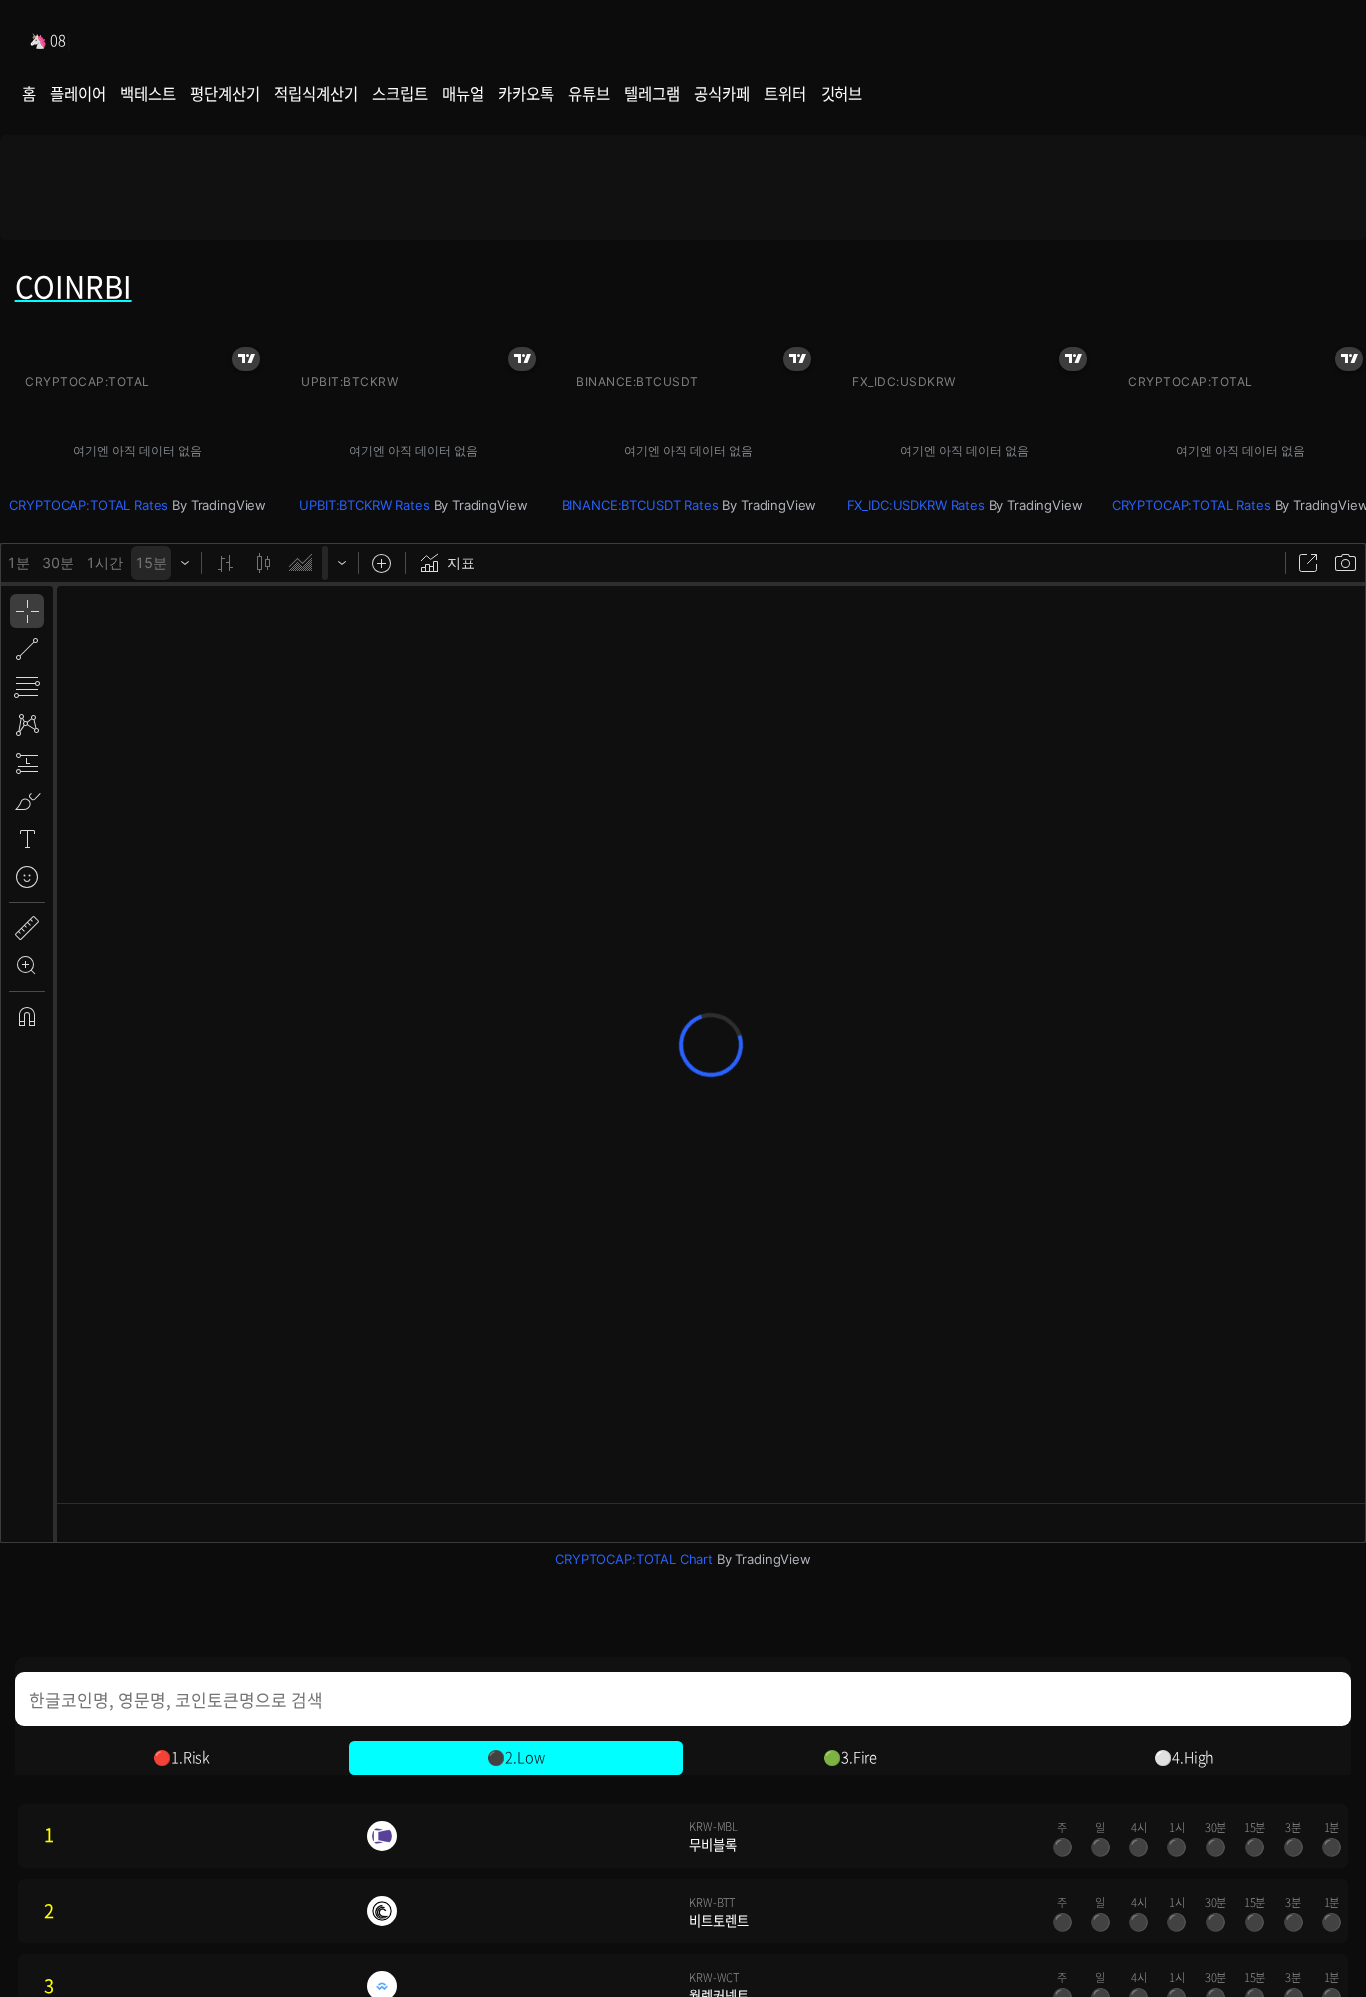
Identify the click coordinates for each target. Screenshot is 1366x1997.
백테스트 (147, 93)
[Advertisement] (683, 187)
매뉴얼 (463, 93)
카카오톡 (525, 93)
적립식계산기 (315, 93)
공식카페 (721, 93)
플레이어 (77, 93)
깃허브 (842, 93)
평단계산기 (224, 93)
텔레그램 (651, 93)
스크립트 (399, 93)
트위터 (785, 93)
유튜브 (589, 93)
